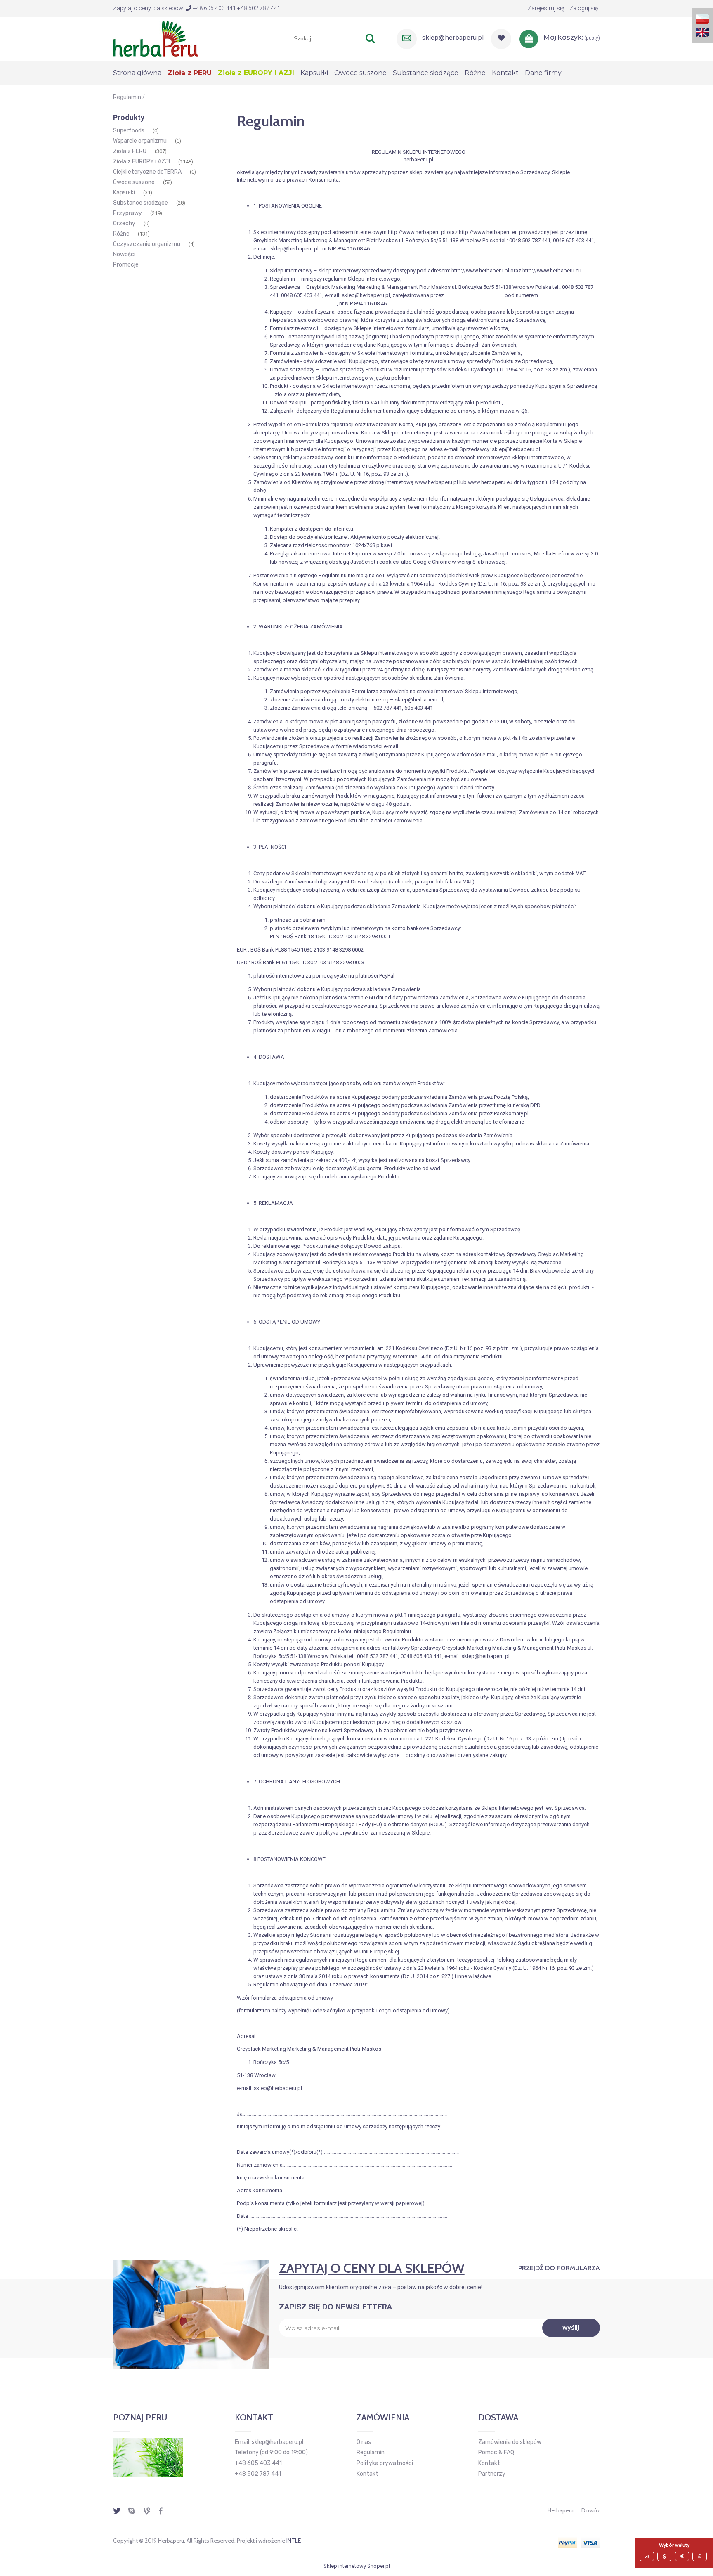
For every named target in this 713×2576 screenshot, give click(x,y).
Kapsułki (124, 192)
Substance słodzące (140, 203)
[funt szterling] (701, 2556)
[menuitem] (140, 73)
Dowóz (591, 2510)
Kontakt (367, 2474)
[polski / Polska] (702, 18)
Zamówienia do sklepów (510, 2442)
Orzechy (124, 223)
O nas (364, 2442)
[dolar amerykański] (666, 2556)
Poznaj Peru (140, 2418)
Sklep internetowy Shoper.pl (357, 2566)
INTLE (294, 2541)
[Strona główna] (156, 38)
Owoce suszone (134, 182)
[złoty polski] (648, 2556)
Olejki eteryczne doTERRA (147, 172)
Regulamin (371, 2452)
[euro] (683, 2556)
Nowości (124, 254)
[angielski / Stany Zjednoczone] (702, 32)
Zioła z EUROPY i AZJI (142, 162)
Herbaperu (561, 2510)
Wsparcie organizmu (140, 141)
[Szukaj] (370, 38)
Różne (121, 234)
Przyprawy (127, 213)
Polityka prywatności (385, 2463)
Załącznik (282, 411)
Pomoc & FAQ (496, 2452)
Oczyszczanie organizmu (147, 244)
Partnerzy (492, 2474)
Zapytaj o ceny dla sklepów (372, 2268)
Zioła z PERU (130, 151)
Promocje (126, 265)
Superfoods (129, 131)
